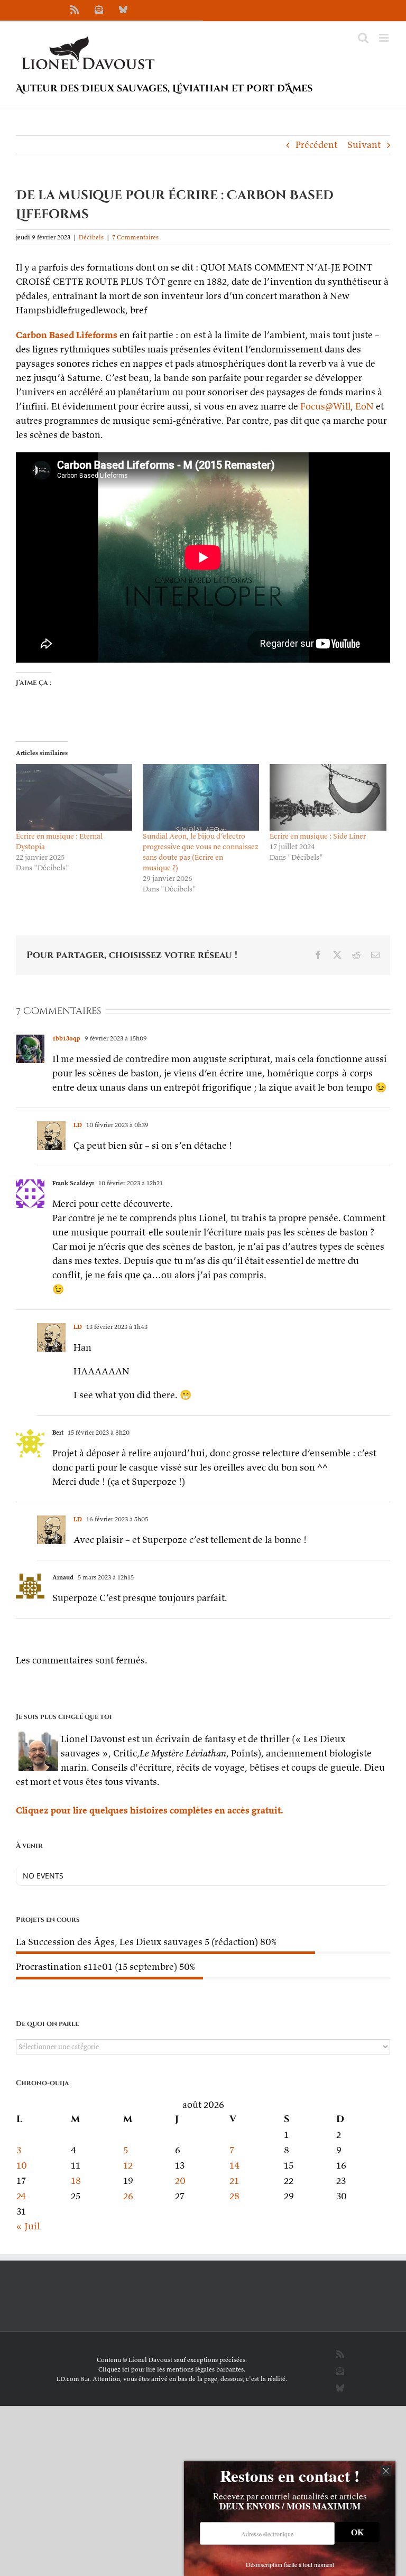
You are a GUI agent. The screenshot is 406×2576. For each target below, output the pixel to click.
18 (76, 2180)
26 (128, 2196)
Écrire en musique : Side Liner (318, 836)
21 (234, 2180)
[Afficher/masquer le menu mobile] (385, 38)
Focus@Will (325, 406)
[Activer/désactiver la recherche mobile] (363, 38)
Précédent (316, 145)
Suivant (364, 145)
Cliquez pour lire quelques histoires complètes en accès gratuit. (150, 1810)
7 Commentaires (135, 237)
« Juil (28, 2226)
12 (128, 2165)
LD (78, 1125)
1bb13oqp (66, 1038)
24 (21, 2196)
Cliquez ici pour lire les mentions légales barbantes (171, 2369)
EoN (365, 406)
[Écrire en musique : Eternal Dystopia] (74, 797)
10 (22, 2165)
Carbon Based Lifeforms (67, 335)
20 (180, 2180)
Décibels (91, 237)
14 (235, 2165)
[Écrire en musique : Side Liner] (328, 797)
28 (234, 2196)
